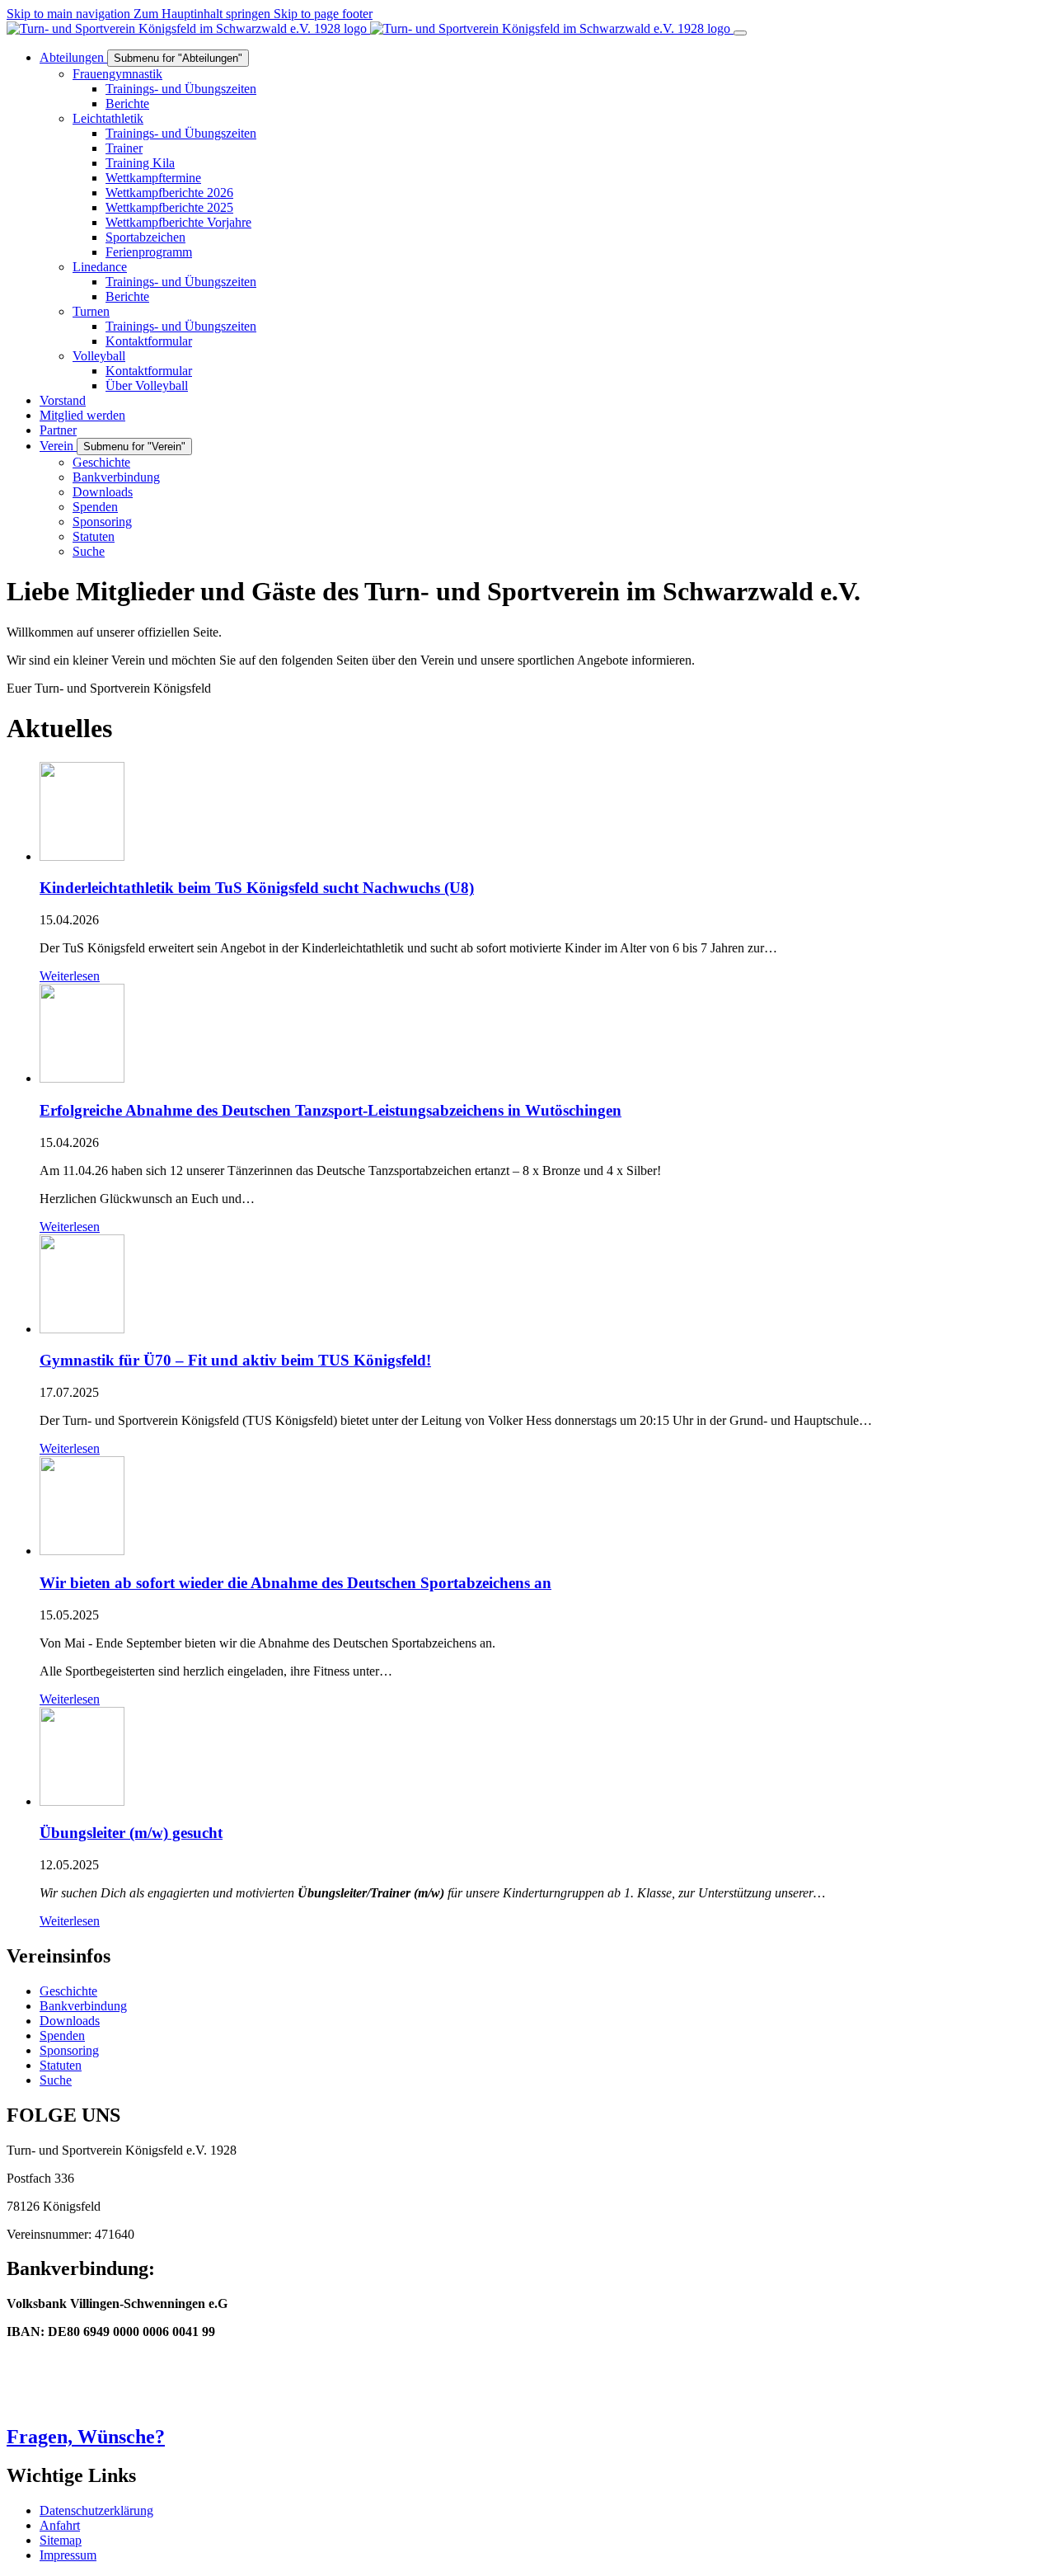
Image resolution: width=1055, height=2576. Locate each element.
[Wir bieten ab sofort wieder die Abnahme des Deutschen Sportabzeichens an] (82, 1551)
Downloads (70, 2021)
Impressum (68, 2555)
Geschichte (68, 1991)
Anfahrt (60, 2525)
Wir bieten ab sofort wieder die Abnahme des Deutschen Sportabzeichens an (295, 1583)
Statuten (61, 2065)
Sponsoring (69, 2050)
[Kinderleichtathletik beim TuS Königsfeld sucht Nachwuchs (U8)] (82, 856)
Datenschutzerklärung (96, 2510)
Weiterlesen (70, 976)
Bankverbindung (83, 2006)
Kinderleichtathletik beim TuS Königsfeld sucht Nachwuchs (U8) (257, 888)
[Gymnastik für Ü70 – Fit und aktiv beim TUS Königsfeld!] (82, 1329)
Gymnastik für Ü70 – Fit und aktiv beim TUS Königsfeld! (235, 1360)
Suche (56, 2080)
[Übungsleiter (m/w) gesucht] (82, 1801)
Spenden (62, 2035)
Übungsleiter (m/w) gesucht (131, 1833)
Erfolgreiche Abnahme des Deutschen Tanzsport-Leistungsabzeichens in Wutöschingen (331, 1110)
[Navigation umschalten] (740, 33)
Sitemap (61, 2540)
